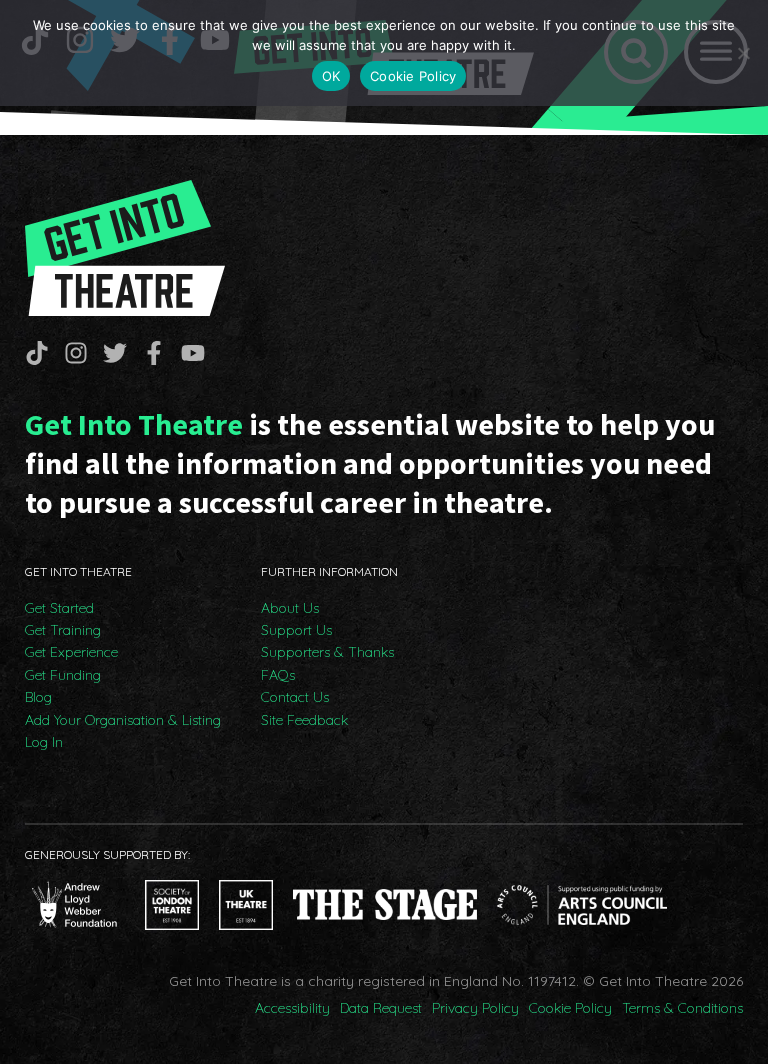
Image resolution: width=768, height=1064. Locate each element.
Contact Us (295, 697)
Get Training (63, 630)
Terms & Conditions (682, 1008)
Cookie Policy (570, 1008)
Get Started (59, 608)
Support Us (296, 630)
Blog (38, 697)
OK (331, 76)
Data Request (381, 1008)
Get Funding (63, 675)
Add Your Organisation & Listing (123, 720)
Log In (44, 742)
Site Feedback (304, 720)
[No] (743, 53)
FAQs (278, 675)
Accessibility (292, 1008)
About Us (290, 608)
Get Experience (71, 652)
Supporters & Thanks (327, 652)
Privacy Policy (475, 1008)
